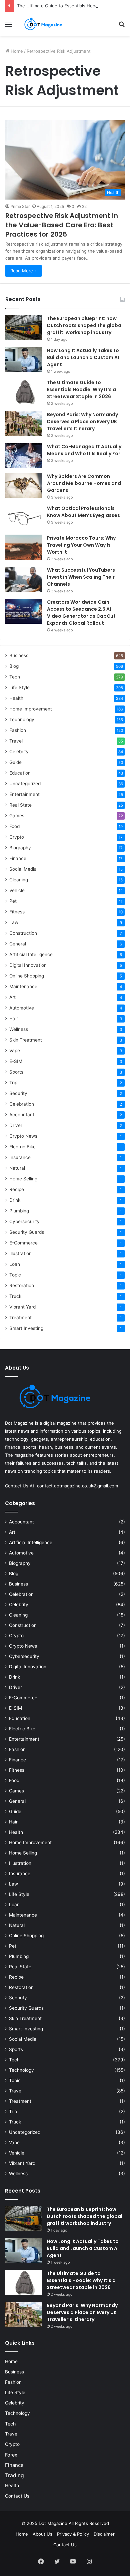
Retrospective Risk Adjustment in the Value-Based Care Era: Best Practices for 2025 (62, 225)
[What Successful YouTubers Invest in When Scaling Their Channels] (24, 579)
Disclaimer (104, 2534)
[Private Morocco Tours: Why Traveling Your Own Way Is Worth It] (24, 547)
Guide (15, 762)
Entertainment (24, 794)
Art (12, 997)
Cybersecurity (24, 1221)
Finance (18, 858)
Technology (22, 720)
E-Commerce (23, 1243)
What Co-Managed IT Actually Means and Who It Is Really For (84, 450)
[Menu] (8, 27)
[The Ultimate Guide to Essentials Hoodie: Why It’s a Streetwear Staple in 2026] (24, 392)
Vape (15, 1051)
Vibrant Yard (22, 1307)
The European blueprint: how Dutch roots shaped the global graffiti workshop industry (85, 325)
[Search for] (122, 27)
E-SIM (16, 1061)
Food (14, 826)
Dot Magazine (54, 2523)
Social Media (23, 869)
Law (14, 922)
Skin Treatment (26, 1040)
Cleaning (19, 880)
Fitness (17, 912)
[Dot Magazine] (43, 24)
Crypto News (23, 1136)
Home (16, 51)
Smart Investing (26, 1328)
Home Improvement (31, 709)
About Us (42, 2534)
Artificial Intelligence (31, 954)
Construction (23, 933)
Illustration (20, 1253)
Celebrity (19, 752)
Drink (15, 1200)
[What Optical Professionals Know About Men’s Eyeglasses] (24, 517)
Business (19, 655)
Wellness (19, 1029)
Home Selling (23, 1179)
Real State (20, 805)
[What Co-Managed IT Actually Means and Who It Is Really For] (24, 456)
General (18, 944)
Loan (15, 1264)
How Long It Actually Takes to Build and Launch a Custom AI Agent (83, 357)
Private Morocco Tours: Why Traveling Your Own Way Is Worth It (81, 545)
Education (20, 773)
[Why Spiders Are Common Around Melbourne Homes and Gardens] (24, 485)
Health (16, 698)
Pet (13, 901)
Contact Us (17, 2496)
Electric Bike (22, 1147)
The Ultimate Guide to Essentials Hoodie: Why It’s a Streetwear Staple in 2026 (81, 389)
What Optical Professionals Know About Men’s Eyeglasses (83, 512)
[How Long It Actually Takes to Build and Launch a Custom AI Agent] (24, 360)
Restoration (22, 1285)
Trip (13, 1083)
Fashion (18, 730)
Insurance (20, 1157)
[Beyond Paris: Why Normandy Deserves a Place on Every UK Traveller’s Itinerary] (24, 424)
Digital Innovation (28, 965)
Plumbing (19, 1211)
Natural (17, 1168)
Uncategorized (25, 784)
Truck (15, 1296)
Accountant (22, 1115)
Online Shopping (27, 976)
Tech (15, 677)
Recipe (17, 1189)
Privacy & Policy (73, 2534)
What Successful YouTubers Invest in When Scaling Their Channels (81, 577)
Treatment (20, 1318)
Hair (14, 1019)
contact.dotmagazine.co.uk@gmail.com (77, 1486)
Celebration (22, 1104)
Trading (14, 2475)
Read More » (23, 271)
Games (17, 816)
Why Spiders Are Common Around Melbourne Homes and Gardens (84, 483)
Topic (15, 1275)
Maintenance (23, 986)
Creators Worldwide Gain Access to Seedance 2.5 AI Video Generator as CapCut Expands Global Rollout (81, 613)
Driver (16, 1125)
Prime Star (20, 206)
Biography (20, 848)
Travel (16, 741)
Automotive (22, 1008)
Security (18, 1093)
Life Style (19, 687)
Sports (16, 1072)
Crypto (17, 837)
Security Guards (27, 1232)
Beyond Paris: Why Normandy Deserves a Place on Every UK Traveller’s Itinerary (82, 421)
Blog (14, 666)
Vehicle (17, 890)
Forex (11, 2455)
